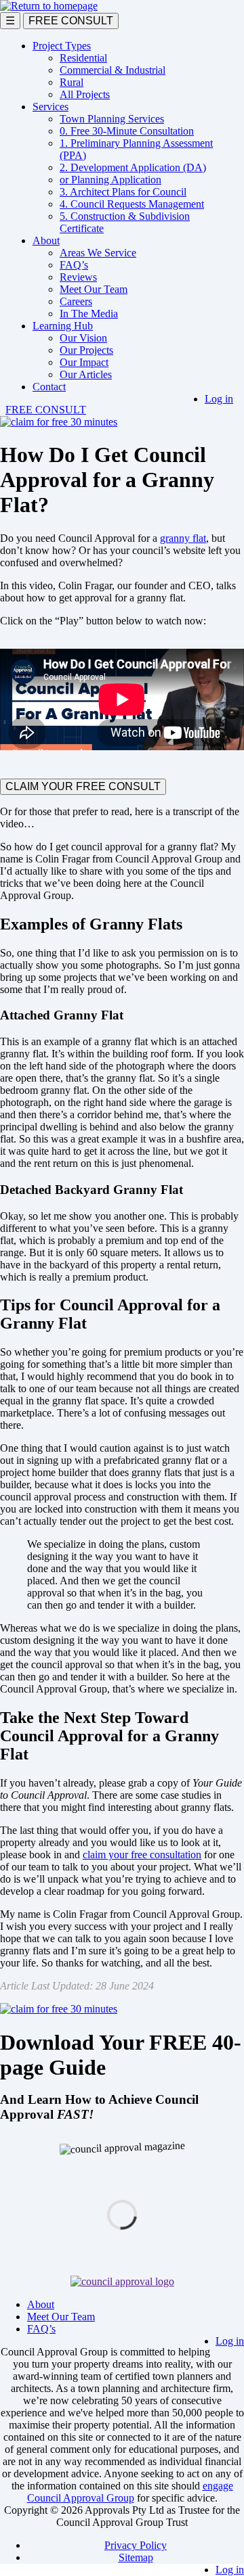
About (46, 240)
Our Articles (86, 374)
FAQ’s (74, 265)
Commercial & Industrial (113, 70)
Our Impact (84, 362)
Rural (72, 82)
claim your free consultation (142, 1855)
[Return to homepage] (49, 6)
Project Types (62, 46)
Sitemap (136, 2557)
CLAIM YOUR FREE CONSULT (83, 786)
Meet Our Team (94, 289)
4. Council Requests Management (132, 204)
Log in (219, 399)
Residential (83, 58)
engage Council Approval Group (130, 2492)
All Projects (85, 94)
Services (50, 107)
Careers (76, 301)
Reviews (78, 277)
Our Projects (86, 350)
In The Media (89, 314)
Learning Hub (63, 326)
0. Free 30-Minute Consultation (127, 131)
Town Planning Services (112, 119)
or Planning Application (110, 180)
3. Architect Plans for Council (123, 192)
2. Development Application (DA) (133, 167)
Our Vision (83, 338)
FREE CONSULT (71, 21)
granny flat (183, 538)
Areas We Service (98, 253)
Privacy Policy (136, 2545)
